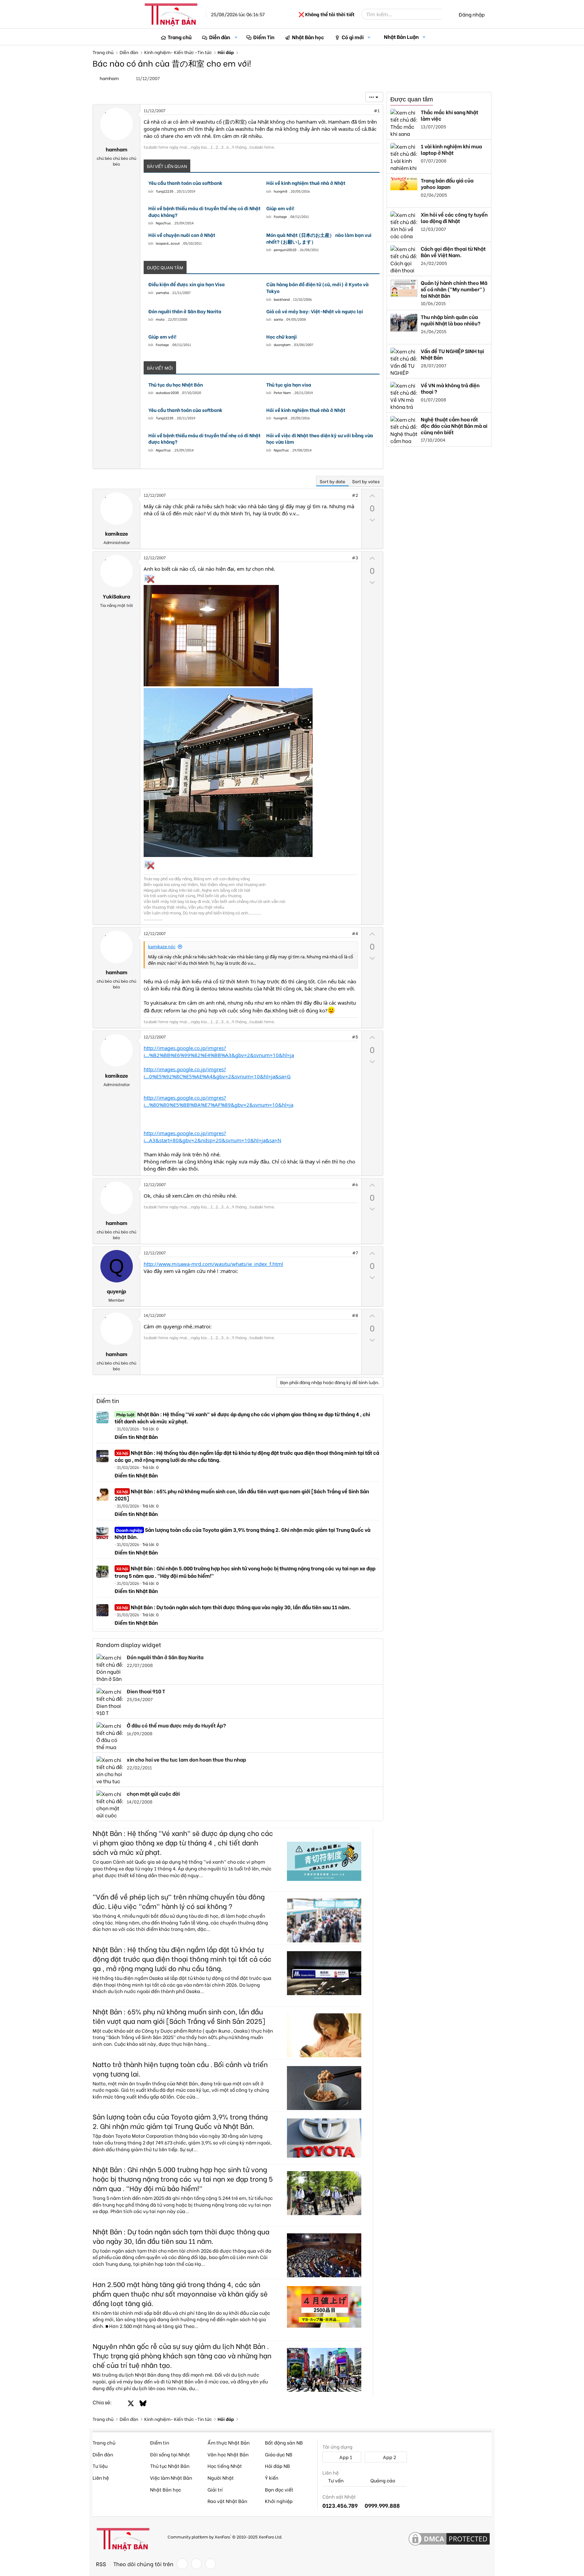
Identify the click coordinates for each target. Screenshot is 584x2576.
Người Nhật (221, 2477)
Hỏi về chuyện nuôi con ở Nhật (182, 235)
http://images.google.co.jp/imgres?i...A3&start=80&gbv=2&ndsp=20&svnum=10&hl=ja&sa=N (212, 1137)
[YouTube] (211, 2564)
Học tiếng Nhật (225, 2466)
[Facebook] (182, 2564)
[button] (236, 37)
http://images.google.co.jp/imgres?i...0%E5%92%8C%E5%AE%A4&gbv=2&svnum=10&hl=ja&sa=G (217, 1073)
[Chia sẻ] (362, 111)
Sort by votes (366, 481)
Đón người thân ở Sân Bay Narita (185, 311)
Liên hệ (101, 2477)
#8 (355, 1315)
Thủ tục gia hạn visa (289, 385)
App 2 (389, 2457)
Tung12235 (165, 191)
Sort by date (333, 481)
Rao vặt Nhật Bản (227, 2501)
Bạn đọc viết (279, 2489)
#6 (355, 1184)
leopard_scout (168, 243)
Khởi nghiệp (279, 2501)
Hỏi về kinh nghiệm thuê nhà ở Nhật (306, 183)
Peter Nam (282, 392)
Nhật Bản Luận (401, 36)
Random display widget (129, 1645)
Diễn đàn (220, 37)
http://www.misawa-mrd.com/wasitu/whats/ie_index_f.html (213, 1264)
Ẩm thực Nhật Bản (229, 2442)
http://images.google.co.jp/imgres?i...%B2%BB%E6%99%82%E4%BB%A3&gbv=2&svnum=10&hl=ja (219, 1051)
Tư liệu (100, 2466)
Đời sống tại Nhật (170, 2454)
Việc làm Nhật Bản (171, 2477)
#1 (377, 110)
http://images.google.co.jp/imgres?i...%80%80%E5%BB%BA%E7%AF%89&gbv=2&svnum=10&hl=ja (218, 1101)
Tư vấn (335, 2481)
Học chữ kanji (282, 337)
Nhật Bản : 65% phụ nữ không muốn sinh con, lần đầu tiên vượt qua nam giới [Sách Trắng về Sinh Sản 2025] (242, 1494)
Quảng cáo (382, 2481)
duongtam (282, 345)
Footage (280, 216)
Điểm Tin (264, 37)
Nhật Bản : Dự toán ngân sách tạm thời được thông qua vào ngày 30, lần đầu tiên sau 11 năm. (234, 1607)
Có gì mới (353, 37)
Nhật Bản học (308, 37)
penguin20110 (285, 250)
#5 (355, 1037)
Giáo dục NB (279, 2454)
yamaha (162, 292)
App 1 (345, 2457)
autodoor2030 (167, 392)
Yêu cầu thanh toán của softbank (185, 183)
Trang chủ (180, 37)
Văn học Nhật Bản (228, 2454)
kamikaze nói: (162, 947)
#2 (355, 495)
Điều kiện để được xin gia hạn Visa (187, 284)
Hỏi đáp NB (277, 2466)
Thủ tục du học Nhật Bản (176, 385)
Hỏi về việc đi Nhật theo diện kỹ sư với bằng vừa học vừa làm (320, 438)
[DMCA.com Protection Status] (449, 2539)
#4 (355, 933)
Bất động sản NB (284, 2442)
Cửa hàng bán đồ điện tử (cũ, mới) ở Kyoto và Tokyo (318, 287)
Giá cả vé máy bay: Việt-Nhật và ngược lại (315, 311)
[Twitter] (196, 2564)
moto (160, 319)
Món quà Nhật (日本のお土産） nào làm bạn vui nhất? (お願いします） (319, 238)
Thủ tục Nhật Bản (170, 2466)
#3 (355, 557)
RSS (101, 2564)
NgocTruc (163, 223)
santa (278, 319)
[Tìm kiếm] (446, 14)
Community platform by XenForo (225, 2536)
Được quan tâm (412, 99)
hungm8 (281, 191)
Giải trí (215, 2489)
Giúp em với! (280, 208)
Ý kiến (272, 2477)
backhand (282, 299)
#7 (355, 1253)
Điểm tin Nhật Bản (136, 1437)
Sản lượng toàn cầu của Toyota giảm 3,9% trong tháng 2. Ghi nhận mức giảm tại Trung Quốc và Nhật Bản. (242, 1533)
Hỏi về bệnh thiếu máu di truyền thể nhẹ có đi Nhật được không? (204, 211)
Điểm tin (108, 1401)
